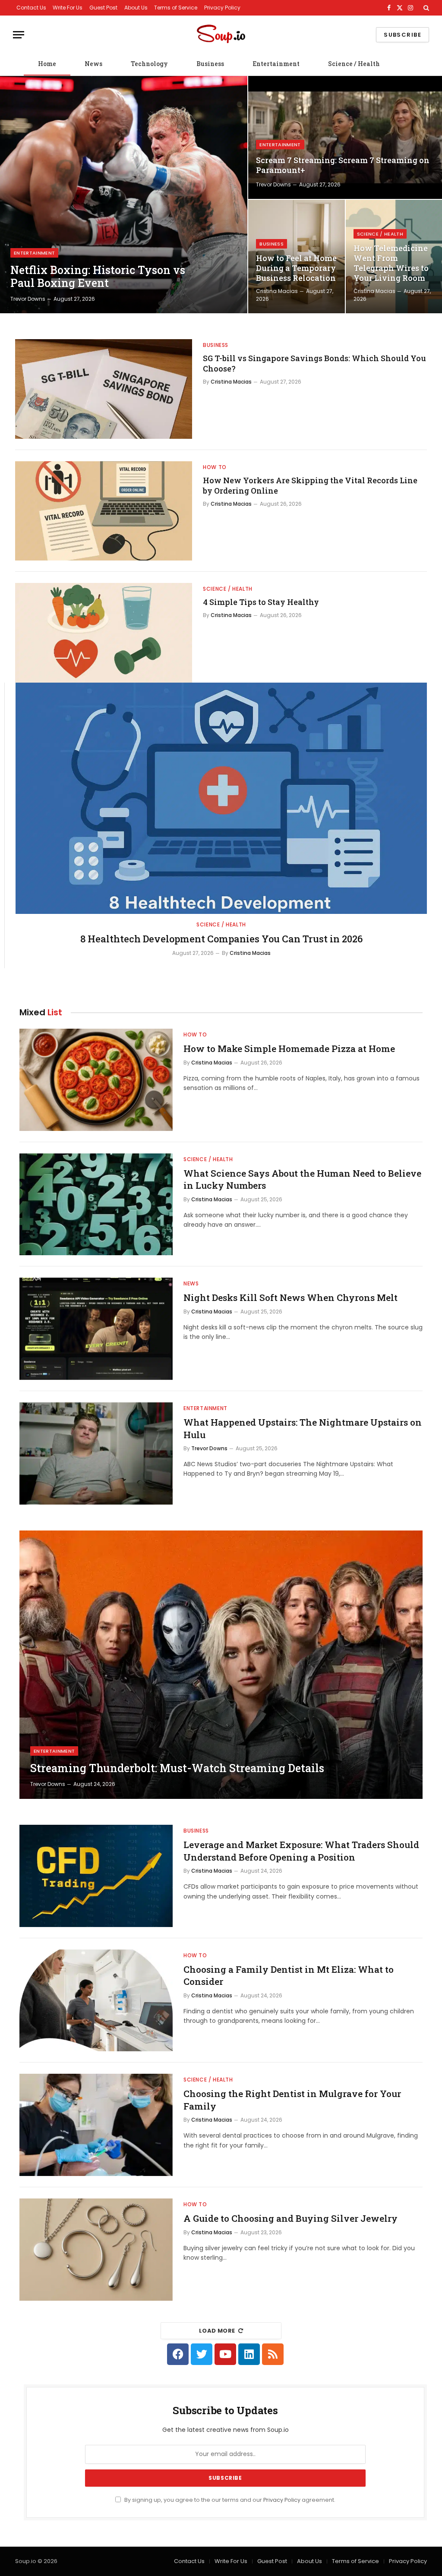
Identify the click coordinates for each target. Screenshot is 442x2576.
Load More (217, 2331)
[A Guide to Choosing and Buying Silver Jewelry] (96, 2250)
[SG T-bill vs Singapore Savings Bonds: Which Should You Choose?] (104, 389)
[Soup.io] (221, 35)
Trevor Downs (28, 299)
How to (215, 467)
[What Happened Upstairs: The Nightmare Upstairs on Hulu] (96, 1453)
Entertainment (276, 64)
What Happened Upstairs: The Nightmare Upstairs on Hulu (303, 1428)
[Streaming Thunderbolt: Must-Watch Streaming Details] (221, 1665)
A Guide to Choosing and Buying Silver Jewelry (290, 2218)
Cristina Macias (277, 291)
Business (210, 64)
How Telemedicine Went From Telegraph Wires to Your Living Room (391, 263)
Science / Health (354, 64)
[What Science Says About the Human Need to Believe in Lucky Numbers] (96, 1205)
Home (47, 64)
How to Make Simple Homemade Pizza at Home (289, 1049)
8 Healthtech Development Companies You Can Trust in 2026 (221, 939)
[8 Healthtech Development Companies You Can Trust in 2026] (221, 798)
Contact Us (31, 8)
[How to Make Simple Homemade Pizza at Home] (96, 1080)
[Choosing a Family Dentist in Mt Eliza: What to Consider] (96, 2001)
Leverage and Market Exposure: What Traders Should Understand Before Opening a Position (301, 1851)
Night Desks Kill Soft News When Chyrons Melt (290, 1297)
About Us (136, 8)
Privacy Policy (222, 8)
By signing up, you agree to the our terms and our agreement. (229, 2500)
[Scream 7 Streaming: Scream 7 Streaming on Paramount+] (345, 137)
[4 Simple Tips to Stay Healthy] (104, 633)
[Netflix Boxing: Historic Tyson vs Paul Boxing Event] (124, 195)
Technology (149, 64)
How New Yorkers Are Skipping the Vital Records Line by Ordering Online (310, 485)
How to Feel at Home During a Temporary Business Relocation (296, 268)
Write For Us (68, 8)
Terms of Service (176, 8)
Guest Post (103, 8)
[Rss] (273, 2354)
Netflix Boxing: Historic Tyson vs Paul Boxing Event (98, 277)
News (93, 64)
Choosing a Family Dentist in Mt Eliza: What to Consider (289, 1976)
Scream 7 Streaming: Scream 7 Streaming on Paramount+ (343, 165)
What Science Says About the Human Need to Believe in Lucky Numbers (302, 1179)
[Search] (425, 8)
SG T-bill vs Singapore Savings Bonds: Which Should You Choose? (314, 363)
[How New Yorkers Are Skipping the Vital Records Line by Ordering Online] (104, 511)
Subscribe (403, 35)
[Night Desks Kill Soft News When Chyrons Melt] (96, 1329)
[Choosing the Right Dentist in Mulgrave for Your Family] (96, 2125)
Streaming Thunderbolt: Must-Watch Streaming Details (177, 1768)
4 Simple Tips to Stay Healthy (261, 602)
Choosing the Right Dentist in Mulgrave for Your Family (292, 2100)
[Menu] (19, 35)
